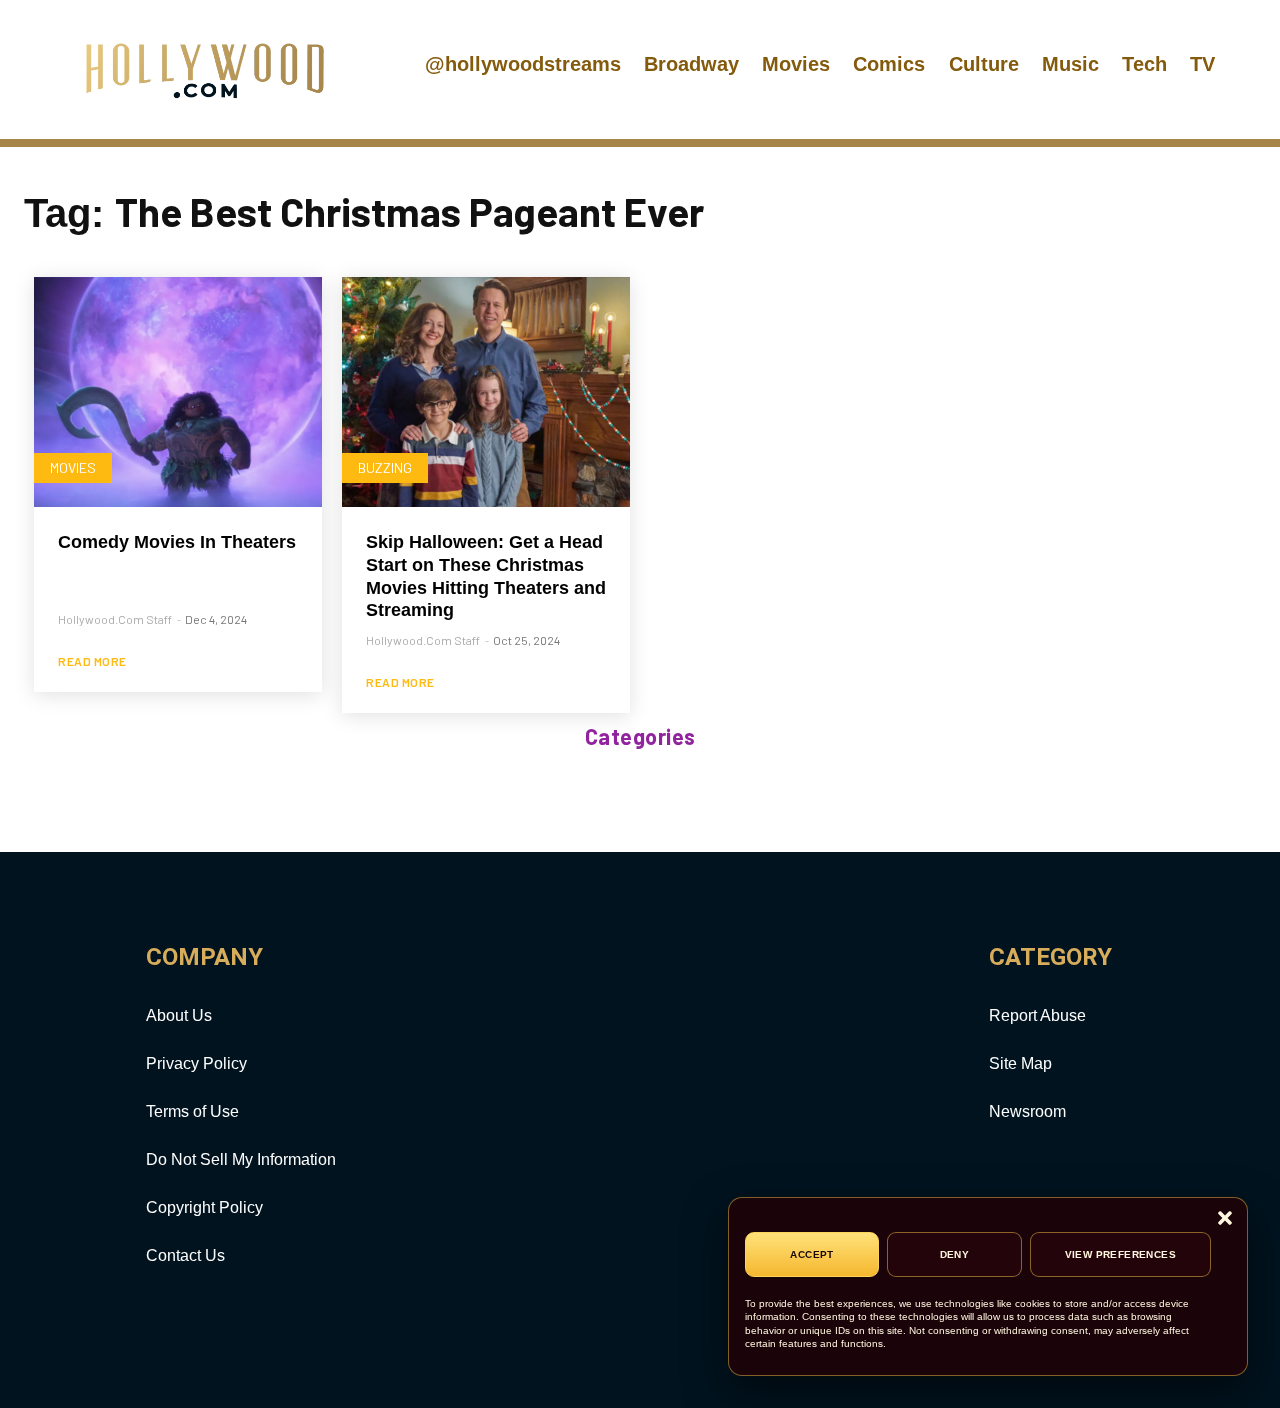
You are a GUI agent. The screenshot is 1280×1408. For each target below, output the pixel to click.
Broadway (691, 64)
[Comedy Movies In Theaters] (178, 392)
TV (1202, 64)
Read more (92, 661)
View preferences (1120, 1254)
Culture (984, 64)
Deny (955, 1254)
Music (1070, 64)
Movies (796, 64)
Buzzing (385, 467)
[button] (1225, 1219)
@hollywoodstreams (523, 64)
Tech (1144, 64)
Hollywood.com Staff (115, 619)
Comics (889, 64)
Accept (811, 1254)
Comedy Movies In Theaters (177, 542)
